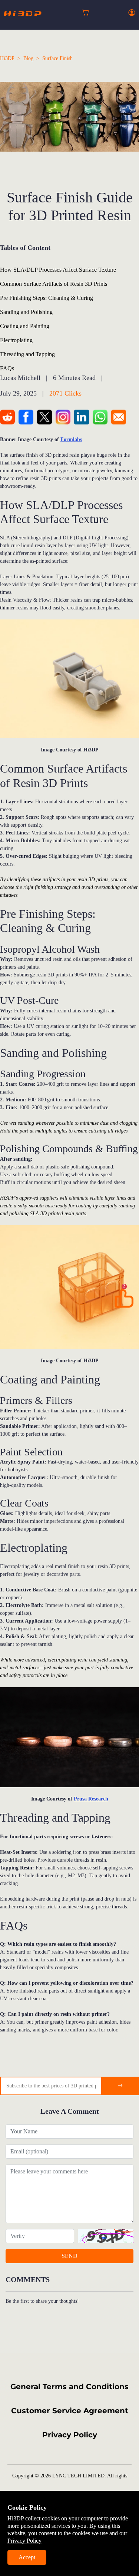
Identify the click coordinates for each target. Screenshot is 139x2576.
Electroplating (16, 340)
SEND (69, 2256)
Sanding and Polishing (26, 312)
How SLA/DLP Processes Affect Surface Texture (58, 270)
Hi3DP (7, 58)
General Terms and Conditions (69, 2387)
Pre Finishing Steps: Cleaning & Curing (47, 298)
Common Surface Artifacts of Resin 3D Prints (54, 284)
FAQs (7, 368)
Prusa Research (91, 1799)
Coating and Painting (25, 326)
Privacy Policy (70, 2435)
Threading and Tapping (27, 354)
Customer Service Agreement (70, 2411)
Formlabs (71, 439)
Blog (28, 58)
